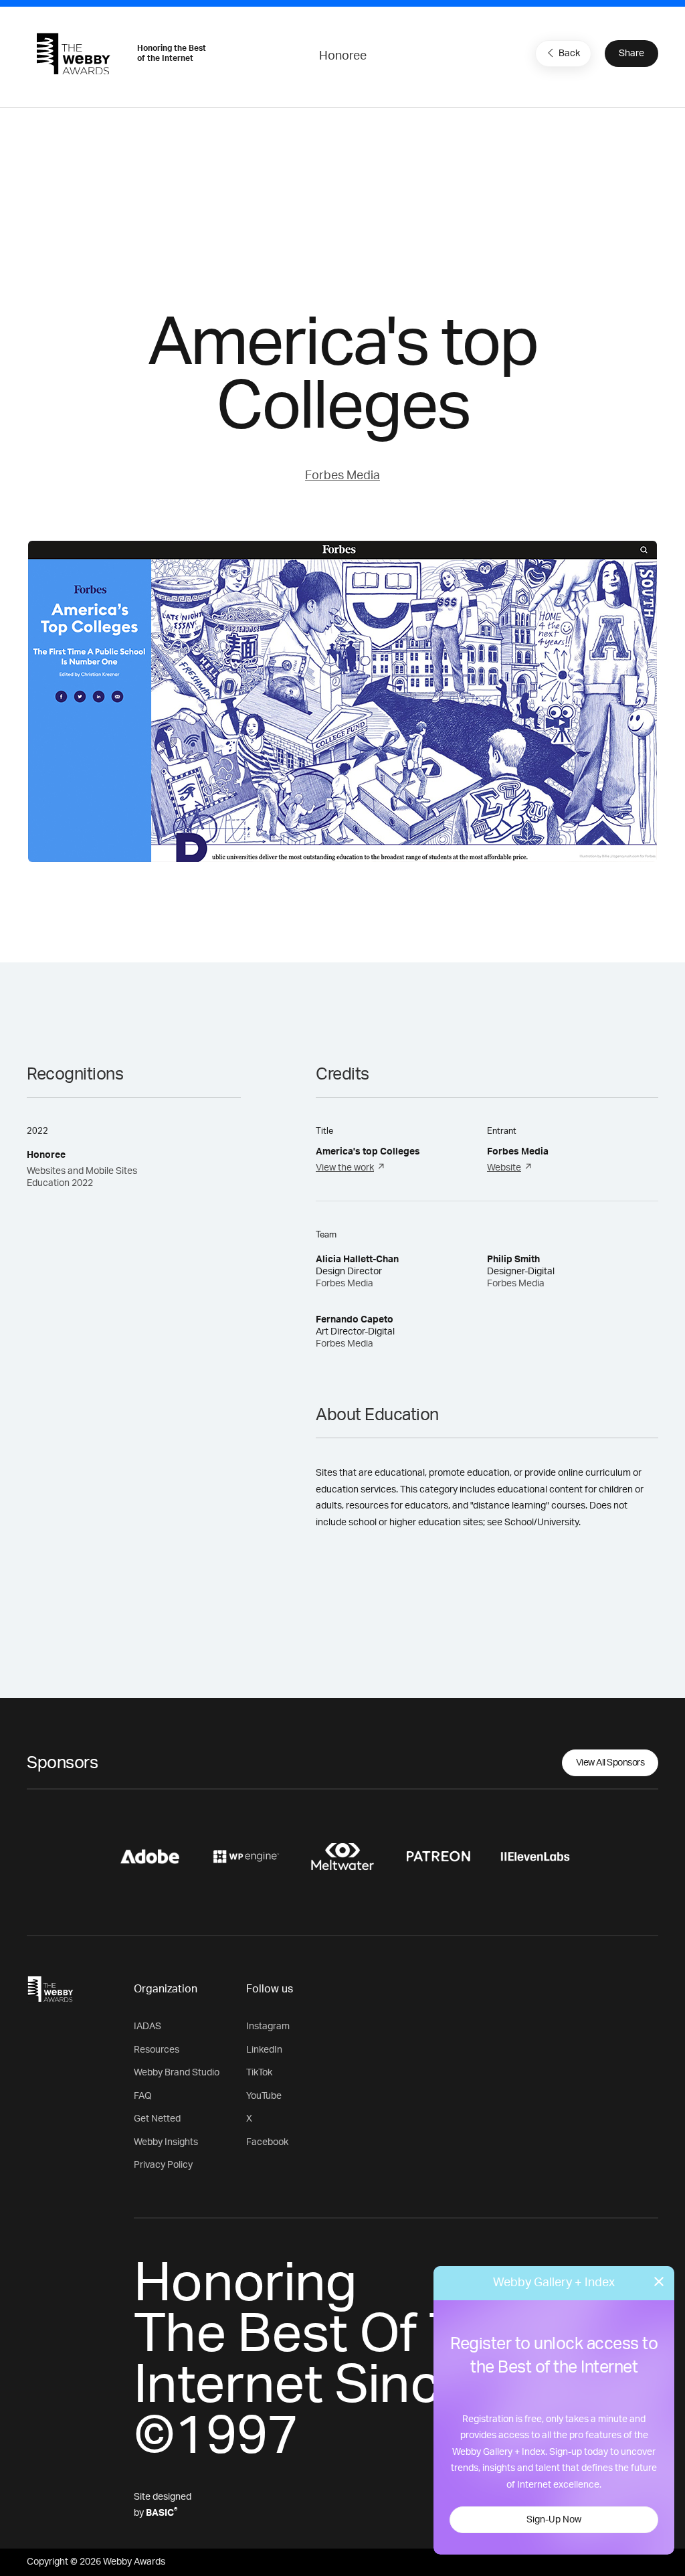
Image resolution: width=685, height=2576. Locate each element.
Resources (157, 2050)
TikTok (259, 2073)
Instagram (268, 2027)
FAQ (143, 2096)
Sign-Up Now (554, 2520)
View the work (345, 1168)
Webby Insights (166, 2142)
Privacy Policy (163, 2165)
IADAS (148, 2027)
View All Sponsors (610, 1763)
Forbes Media (342, 476)
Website (504, 1168)
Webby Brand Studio (177, 2073)
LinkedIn (264, 2050)
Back (569, 54)
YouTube (264, 2096)
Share (631, 54)
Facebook (267, 2142)
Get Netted (157, 2119)
